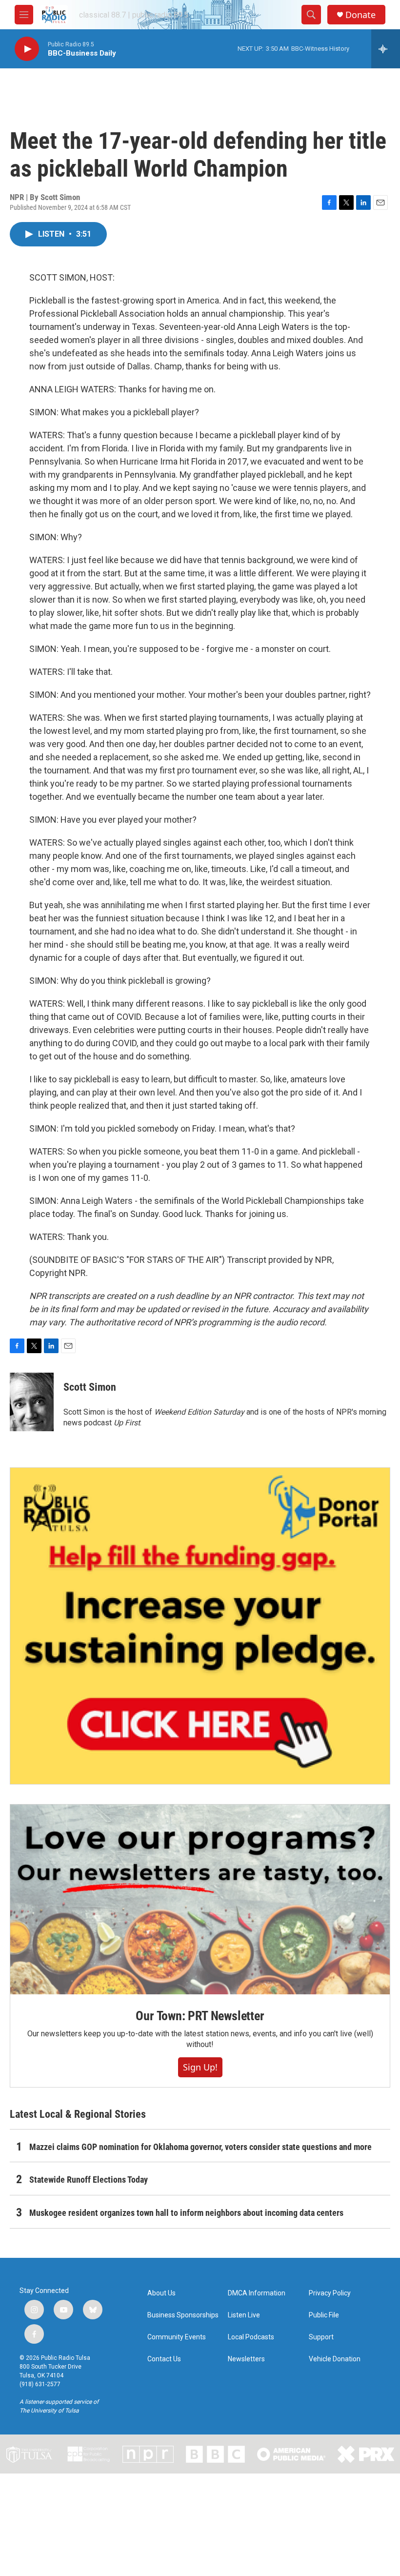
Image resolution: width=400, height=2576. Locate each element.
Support (321, 2337)
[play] (27, 49)
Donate (360, 15)
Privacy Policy (330, 2293)
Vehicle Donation (335, 2359)
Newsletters (246, 2359)
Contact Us (164, 2359)
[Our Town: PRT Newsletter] (200, 1899)
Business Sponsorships (183, 2315)
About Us (161, 2293)
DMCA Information (257, 2293)
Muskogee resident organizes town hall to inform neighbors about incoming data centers (186, 2213)
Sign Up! (200, 2067)
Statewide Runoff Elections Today (89, 2180)
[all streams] (386, 49)
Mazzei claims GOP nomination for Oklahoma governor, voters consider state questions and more (200, 2147)
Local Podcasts (251, 2337)
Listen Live (244, 2315)
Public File (324, 2315)
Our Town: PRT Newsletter (200, 2016)
